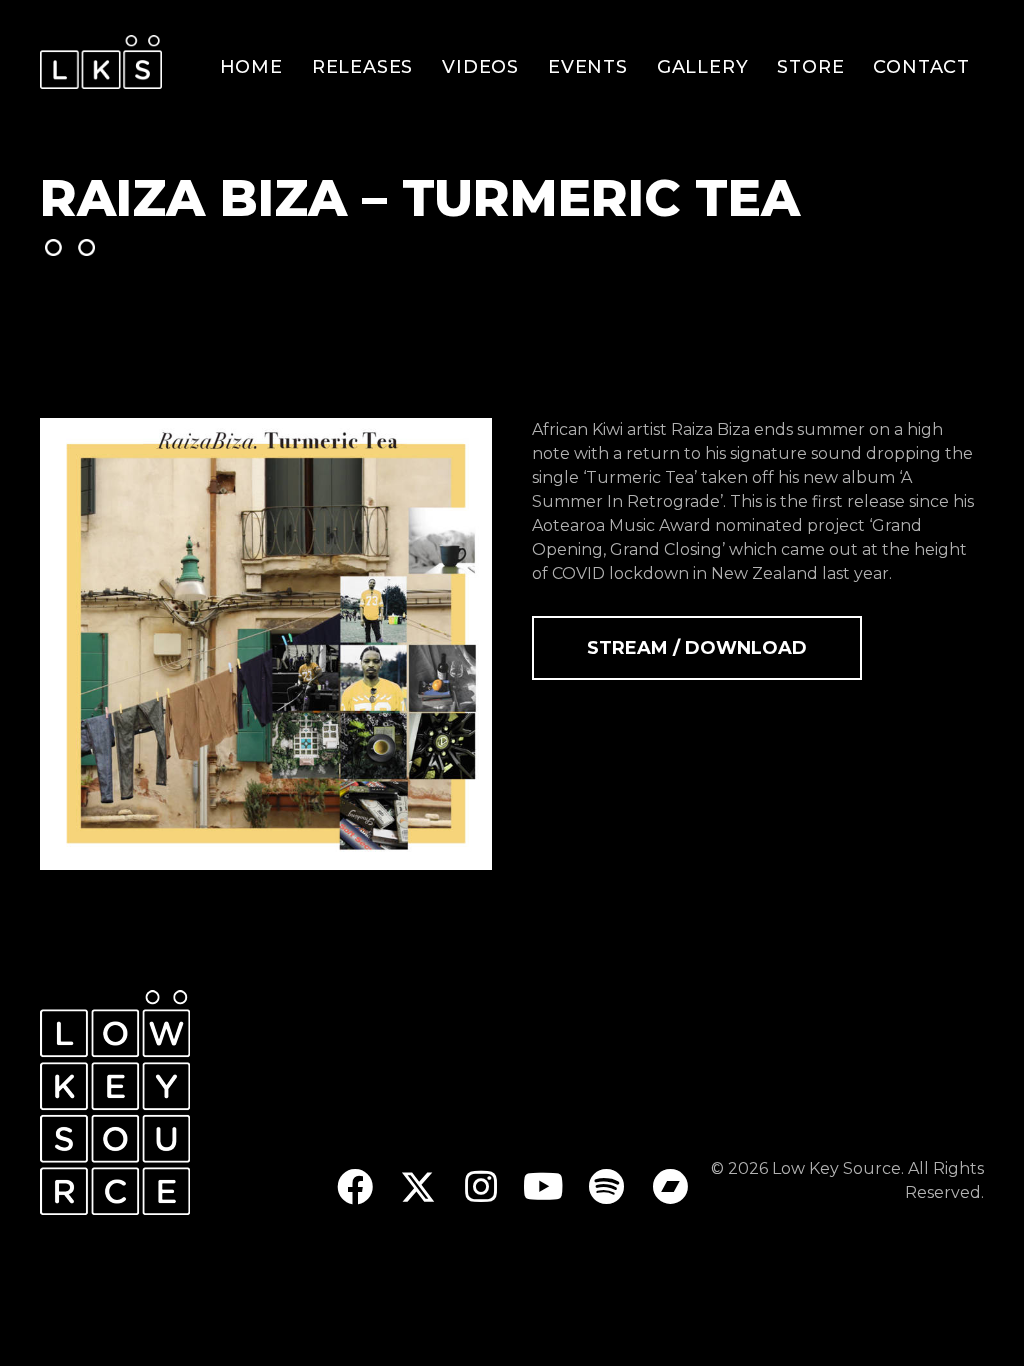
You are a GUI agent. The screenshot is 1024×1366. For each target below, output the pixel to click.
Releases (362, 67)
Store (810, 67)
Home (251, 67)
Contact (921, 67)
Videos (480, 67)
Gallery (703, 67)
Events (588, 67)
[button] (354, 1187)
